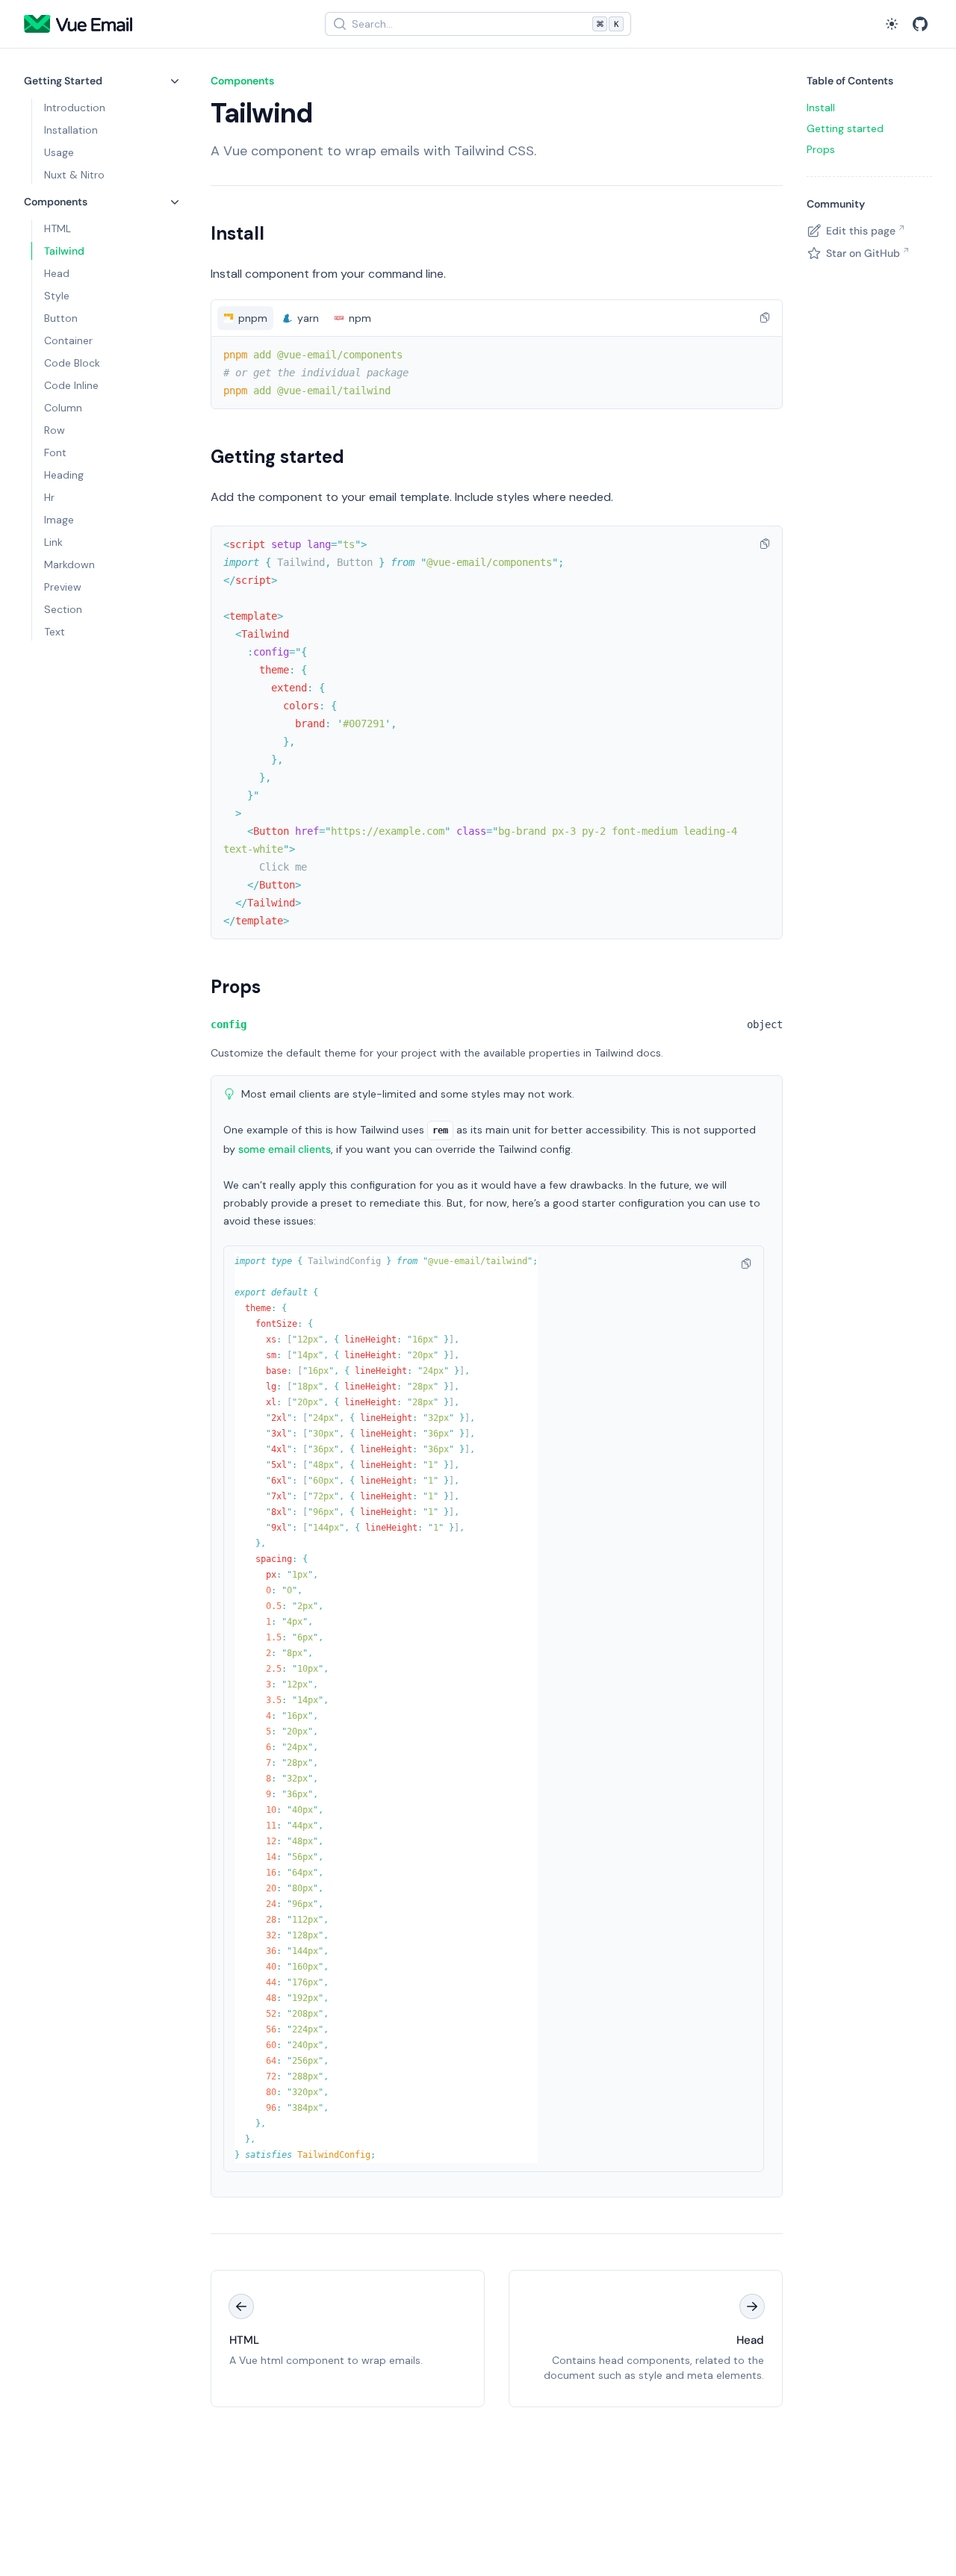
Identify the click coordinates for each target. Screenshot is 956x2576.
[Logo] (78, 24)
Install (238, 233)
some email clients (285, 1149)
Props (236, 987)
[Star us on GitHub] (920, 24)
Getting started (277, 457)
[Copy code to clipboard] (765, 317)
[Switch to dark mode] (892, 24)
